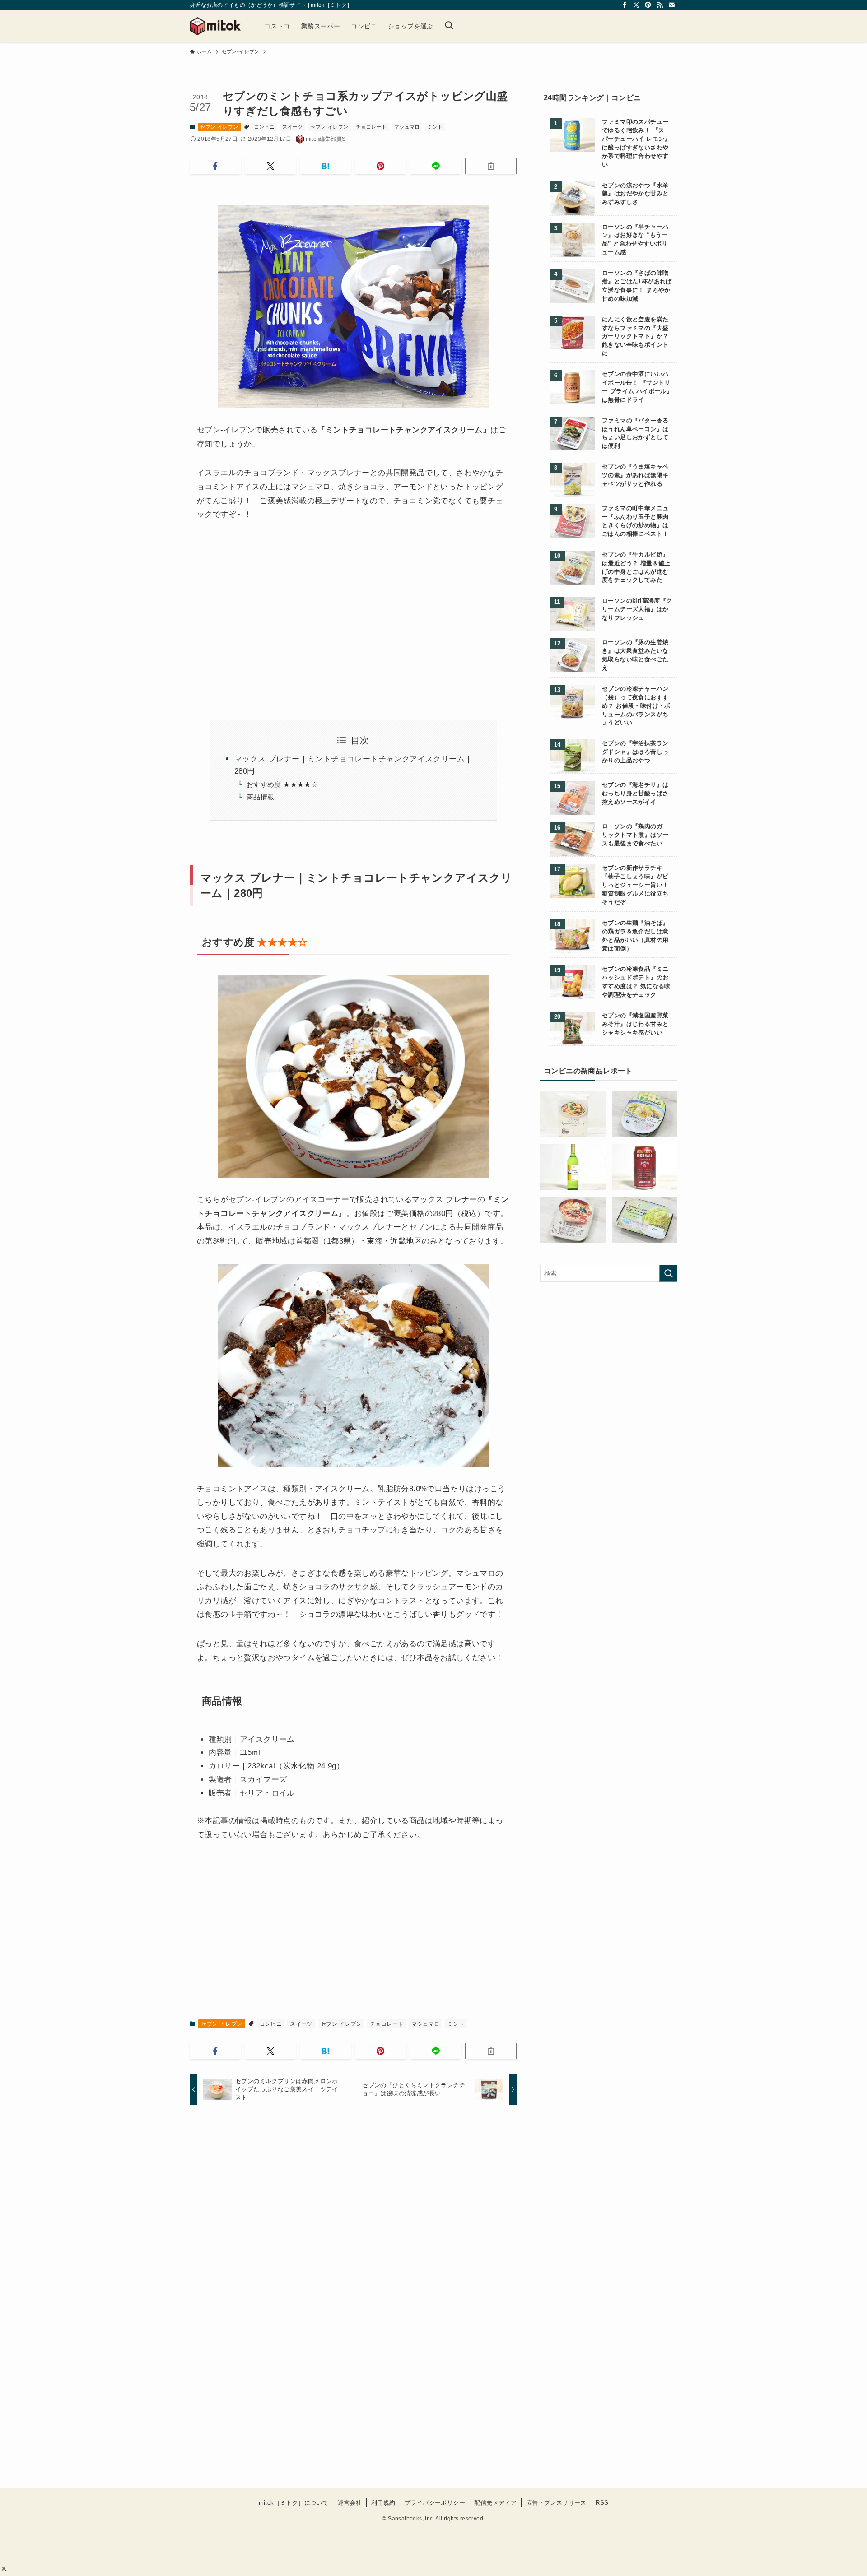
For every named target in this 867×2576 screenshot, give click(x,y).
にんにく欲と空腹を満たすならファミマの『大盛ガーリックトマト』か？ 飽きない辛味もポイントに (635, 337)
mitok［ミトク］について (294, 2503)
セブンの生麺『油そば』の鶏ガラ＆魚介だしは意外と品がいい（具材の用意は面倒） (635, 936)
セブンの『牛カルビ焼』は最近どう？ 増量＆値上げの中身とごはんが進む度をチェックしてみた (636, 568)
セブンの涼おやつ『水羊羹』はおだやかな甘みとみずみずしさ (635, 194)
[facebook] (625, 5)
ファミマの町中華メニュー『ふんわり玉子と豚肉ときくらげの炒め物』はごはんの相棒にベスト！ (635, 521)
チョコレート (371, 127)
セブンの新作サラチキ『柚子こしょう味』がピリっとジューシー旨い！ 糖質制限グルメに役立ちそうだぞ (635, 885)
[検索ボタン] (449, 26)
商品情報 (261, 797)
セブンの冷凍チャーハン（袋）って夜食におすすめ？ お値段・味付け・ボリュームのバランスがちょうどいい (636, 706)
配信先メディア (495, 2503)
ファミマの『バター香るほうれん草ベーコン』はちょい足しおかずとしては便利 (635, 434)
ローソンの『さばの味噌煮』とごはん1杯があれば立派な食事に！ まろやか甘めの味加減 (637, 286)
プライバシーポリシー (435, 2503)
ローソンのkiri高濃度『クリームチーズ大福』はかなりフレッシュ (637, 609)
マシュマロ (407, 127)
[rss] (660, 5)
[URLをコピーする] (491, 166)
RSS (602, 2503)
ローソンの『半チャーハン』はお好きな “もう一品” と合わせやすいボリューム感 (635, 240)
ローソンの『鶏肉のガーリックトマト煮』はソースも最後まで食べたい (635, 835)
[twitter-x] (636, 5)
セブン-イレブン (219, 127)
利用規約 (383, 2503)
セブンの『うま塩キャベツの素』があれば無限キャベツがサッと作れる (635, 475)
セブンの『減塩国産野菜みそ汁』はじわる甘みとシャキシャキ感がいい (635, 1024)
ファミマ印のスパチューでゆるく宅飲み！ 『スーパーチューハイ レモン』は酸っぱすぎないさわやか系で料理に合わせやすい (636, 143)
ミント (435, 127)
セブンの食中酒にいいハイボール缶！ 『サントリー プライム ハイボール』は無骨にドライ (637, 387)
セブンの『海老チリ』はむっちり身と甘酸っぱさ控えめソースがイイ (635, 794)
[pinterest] (648, 5)
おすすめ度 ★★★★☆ (282, 784)
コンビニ (265, 127)
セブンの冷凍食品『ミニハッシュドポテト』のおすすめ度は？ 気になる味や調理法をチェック (636, 982)
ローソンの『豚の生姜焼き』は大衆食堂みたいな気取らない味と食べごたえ (635, 655)
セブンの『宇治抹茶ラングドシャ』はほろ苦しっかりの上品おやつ (635, 752)
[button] (4, 2569)
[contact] (671, 5)
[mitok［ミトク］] (215, 26)
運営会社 (350, 2503)
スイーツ (293, 127)
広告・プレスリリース (556, 2503)
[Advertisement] (272, 609)
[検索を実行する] (668, 1273)
